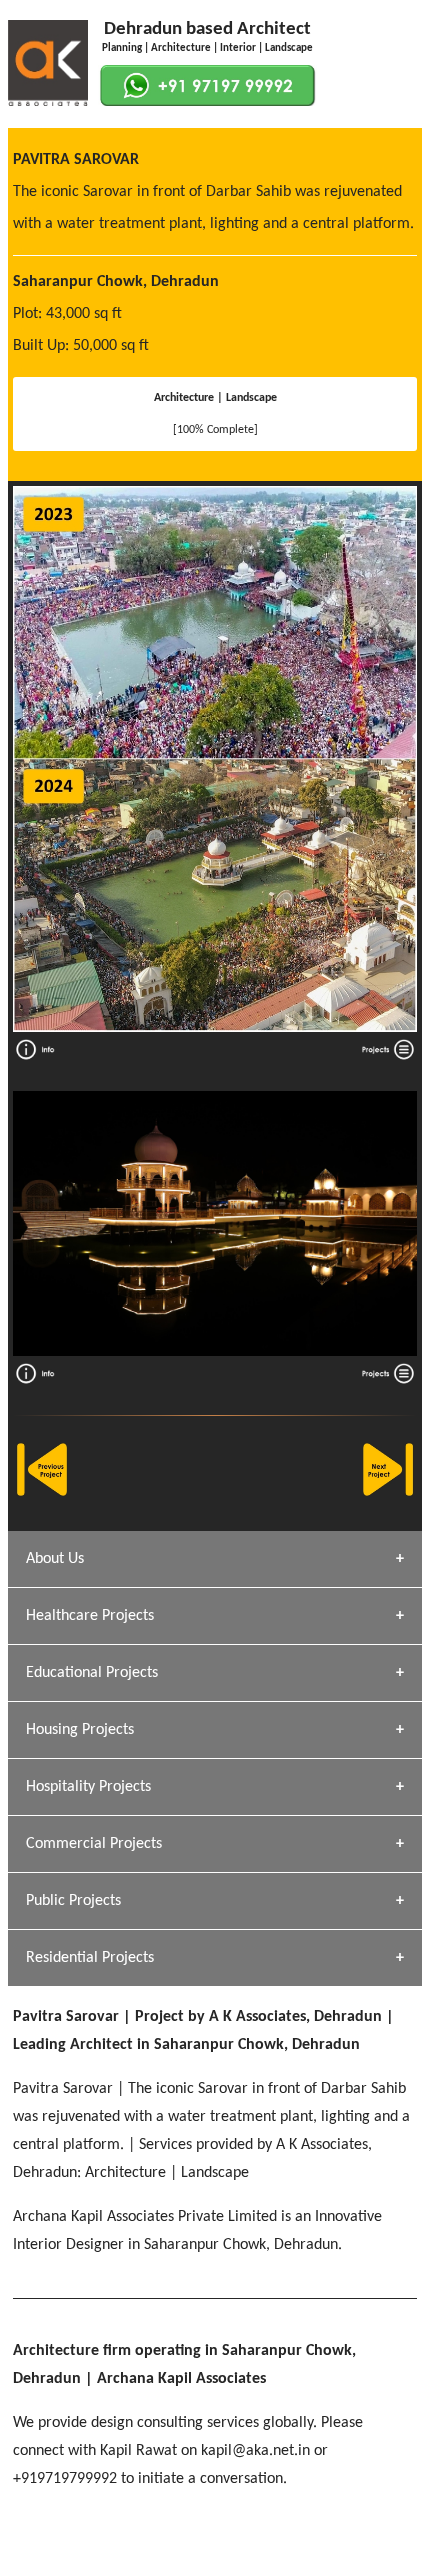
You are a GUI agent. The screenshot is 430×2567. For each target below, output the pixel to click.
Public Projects (73, 1901)
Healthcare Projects (90, 1616)
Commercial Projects (94, 1844)
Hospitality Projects (88, 1787)
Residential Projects (90, 1958)
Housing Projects (80, 1730)
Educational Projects (92, 1673)
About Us (55, 1559)
